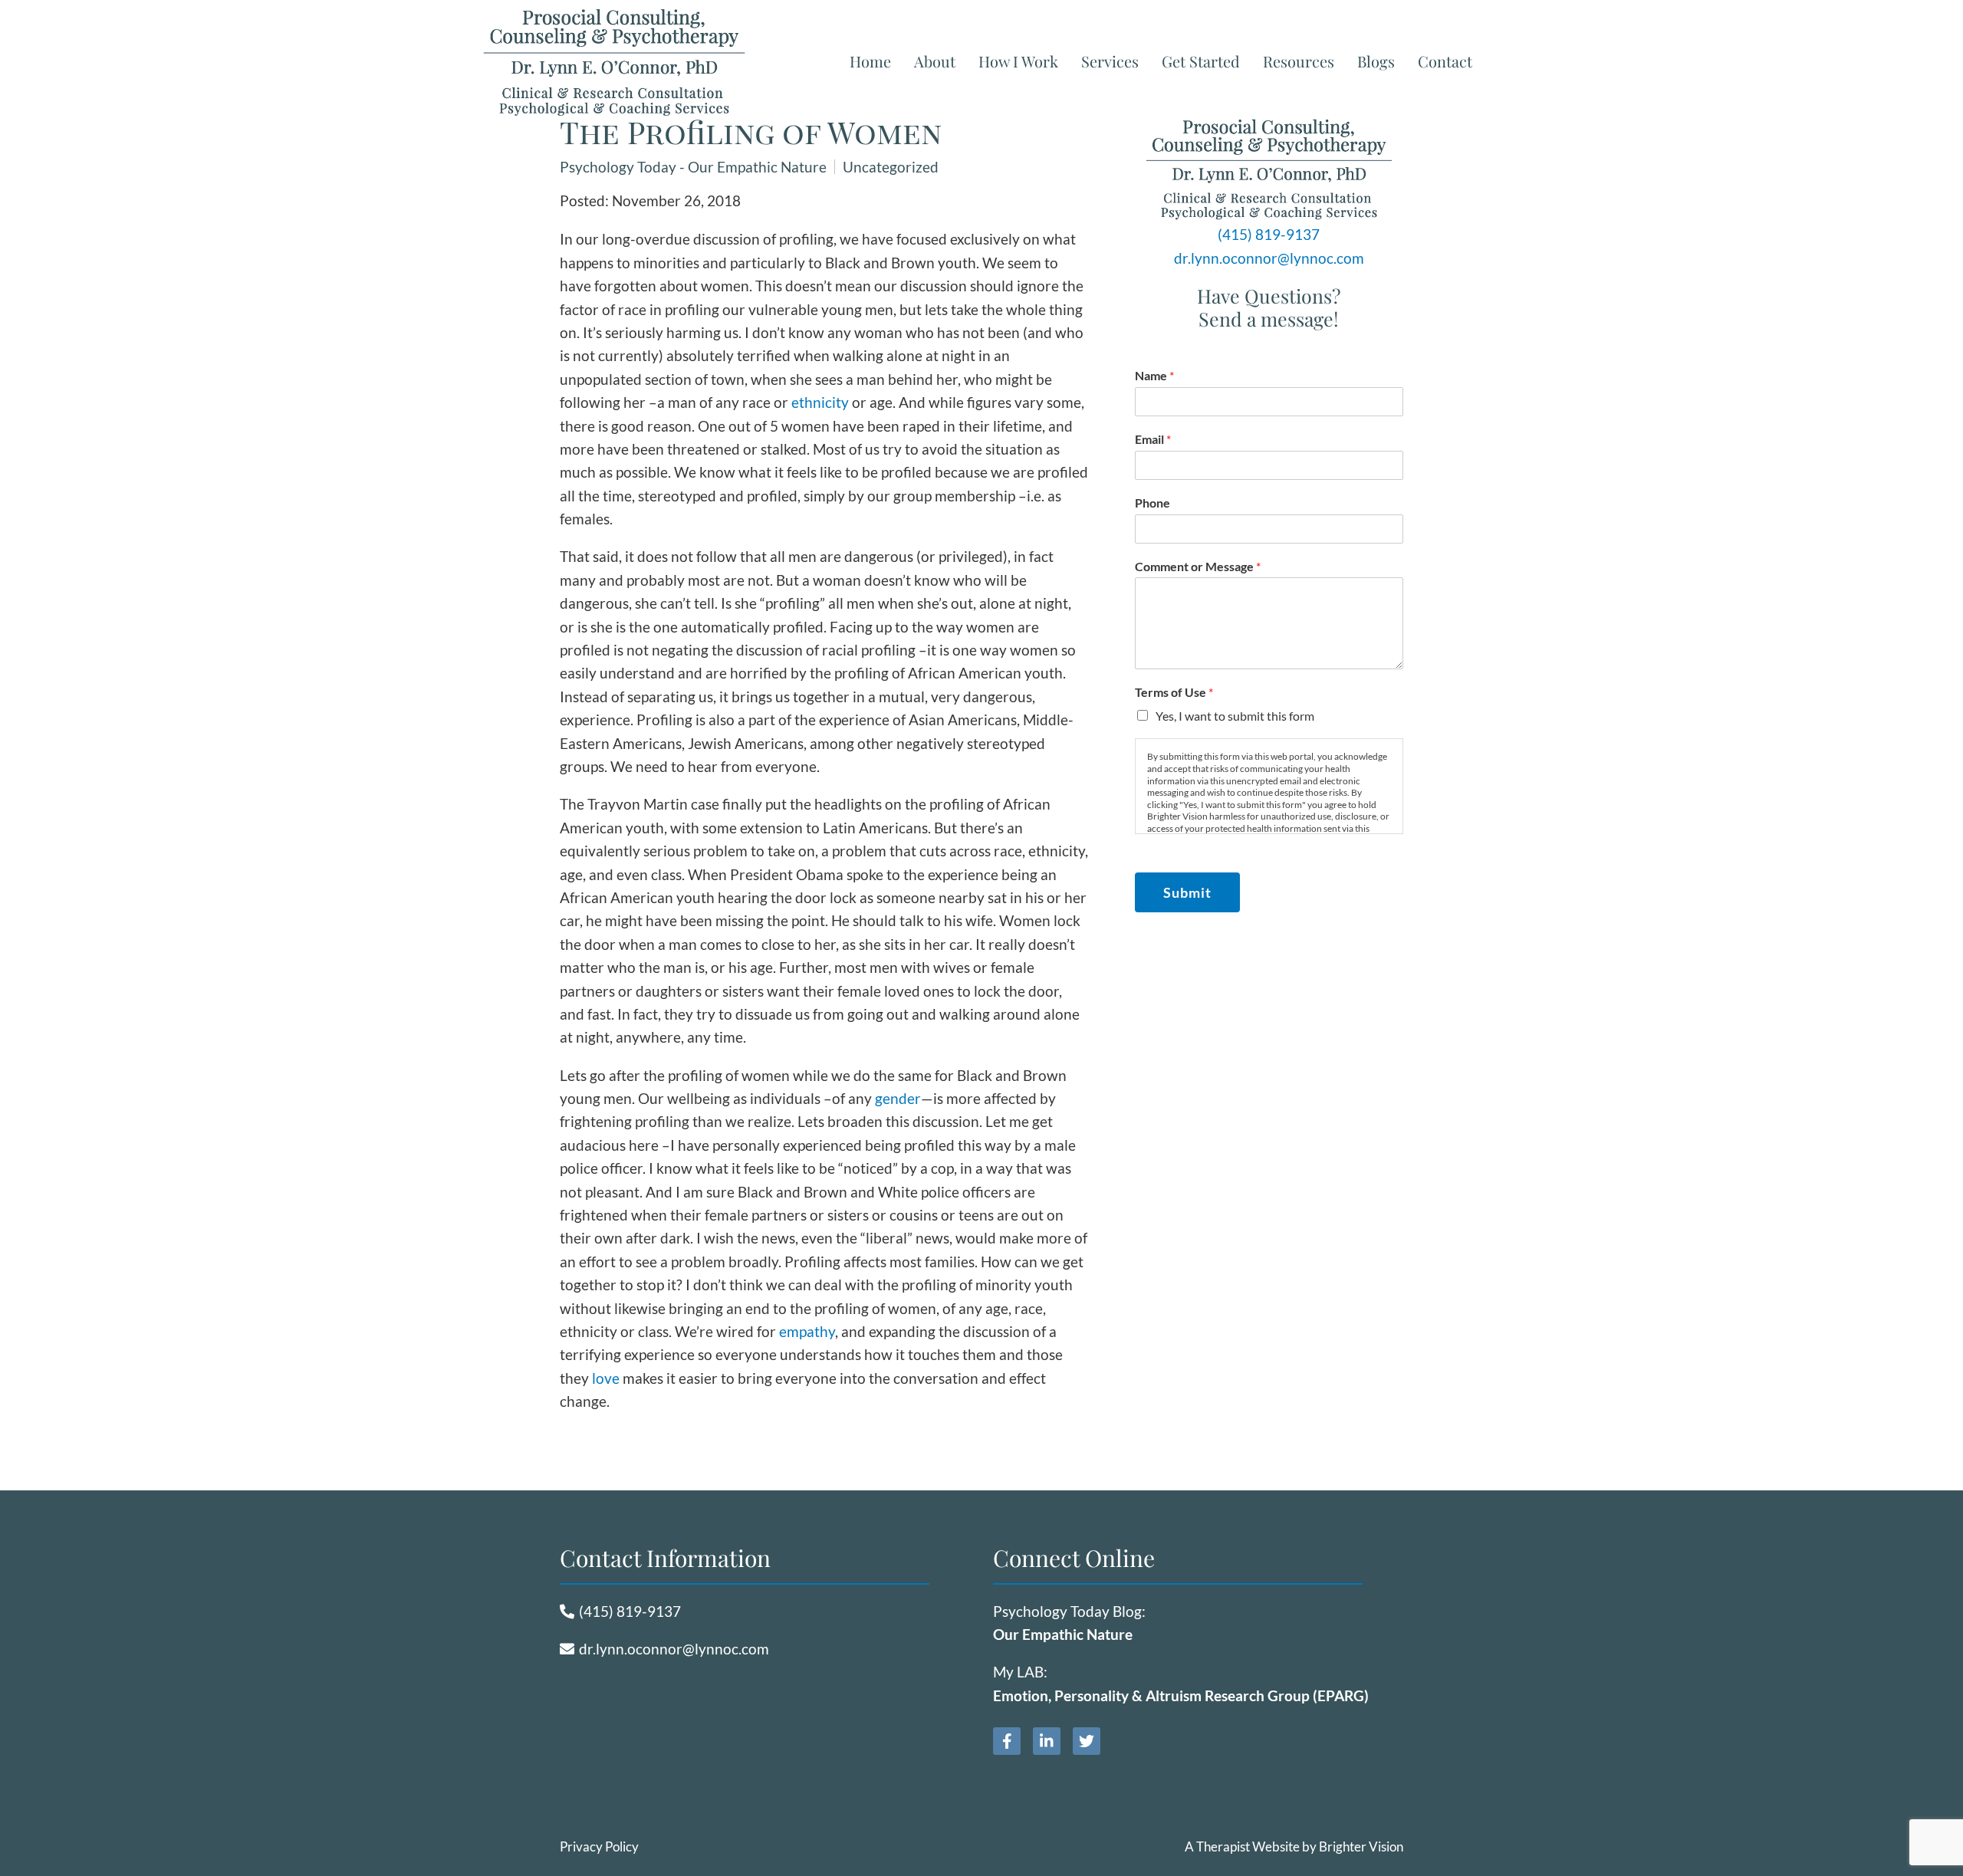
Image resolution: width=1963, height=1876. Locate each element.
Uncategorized (891, 167)
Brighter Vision (1361, 1846)
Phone (1152, 503)
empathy (807, 1331)
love (606, 1378)
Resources (1299, 61)
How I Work (1018, 61)
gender (898, 1098)
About (935, 61)
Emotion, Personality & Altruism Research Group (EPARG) (1181, 1695)
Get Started (1201, 61)
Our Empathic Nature (1063, 1634)
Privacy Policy (599, 1846)
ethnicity (820, 402)
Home (870, 61)
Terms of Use (1174, 692)
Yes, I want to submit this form (1235, 716)
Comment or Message (1198, 566)
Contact (1445, 61)
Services (1110, 61)
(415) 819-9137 (1269, 234)
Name (1154, 375)
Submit (1187, 892)
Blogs (1376, 61)
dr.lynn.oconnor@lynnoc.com (1269, 258)
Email (1153, 439)
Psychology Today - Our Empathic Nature (693, 167)
